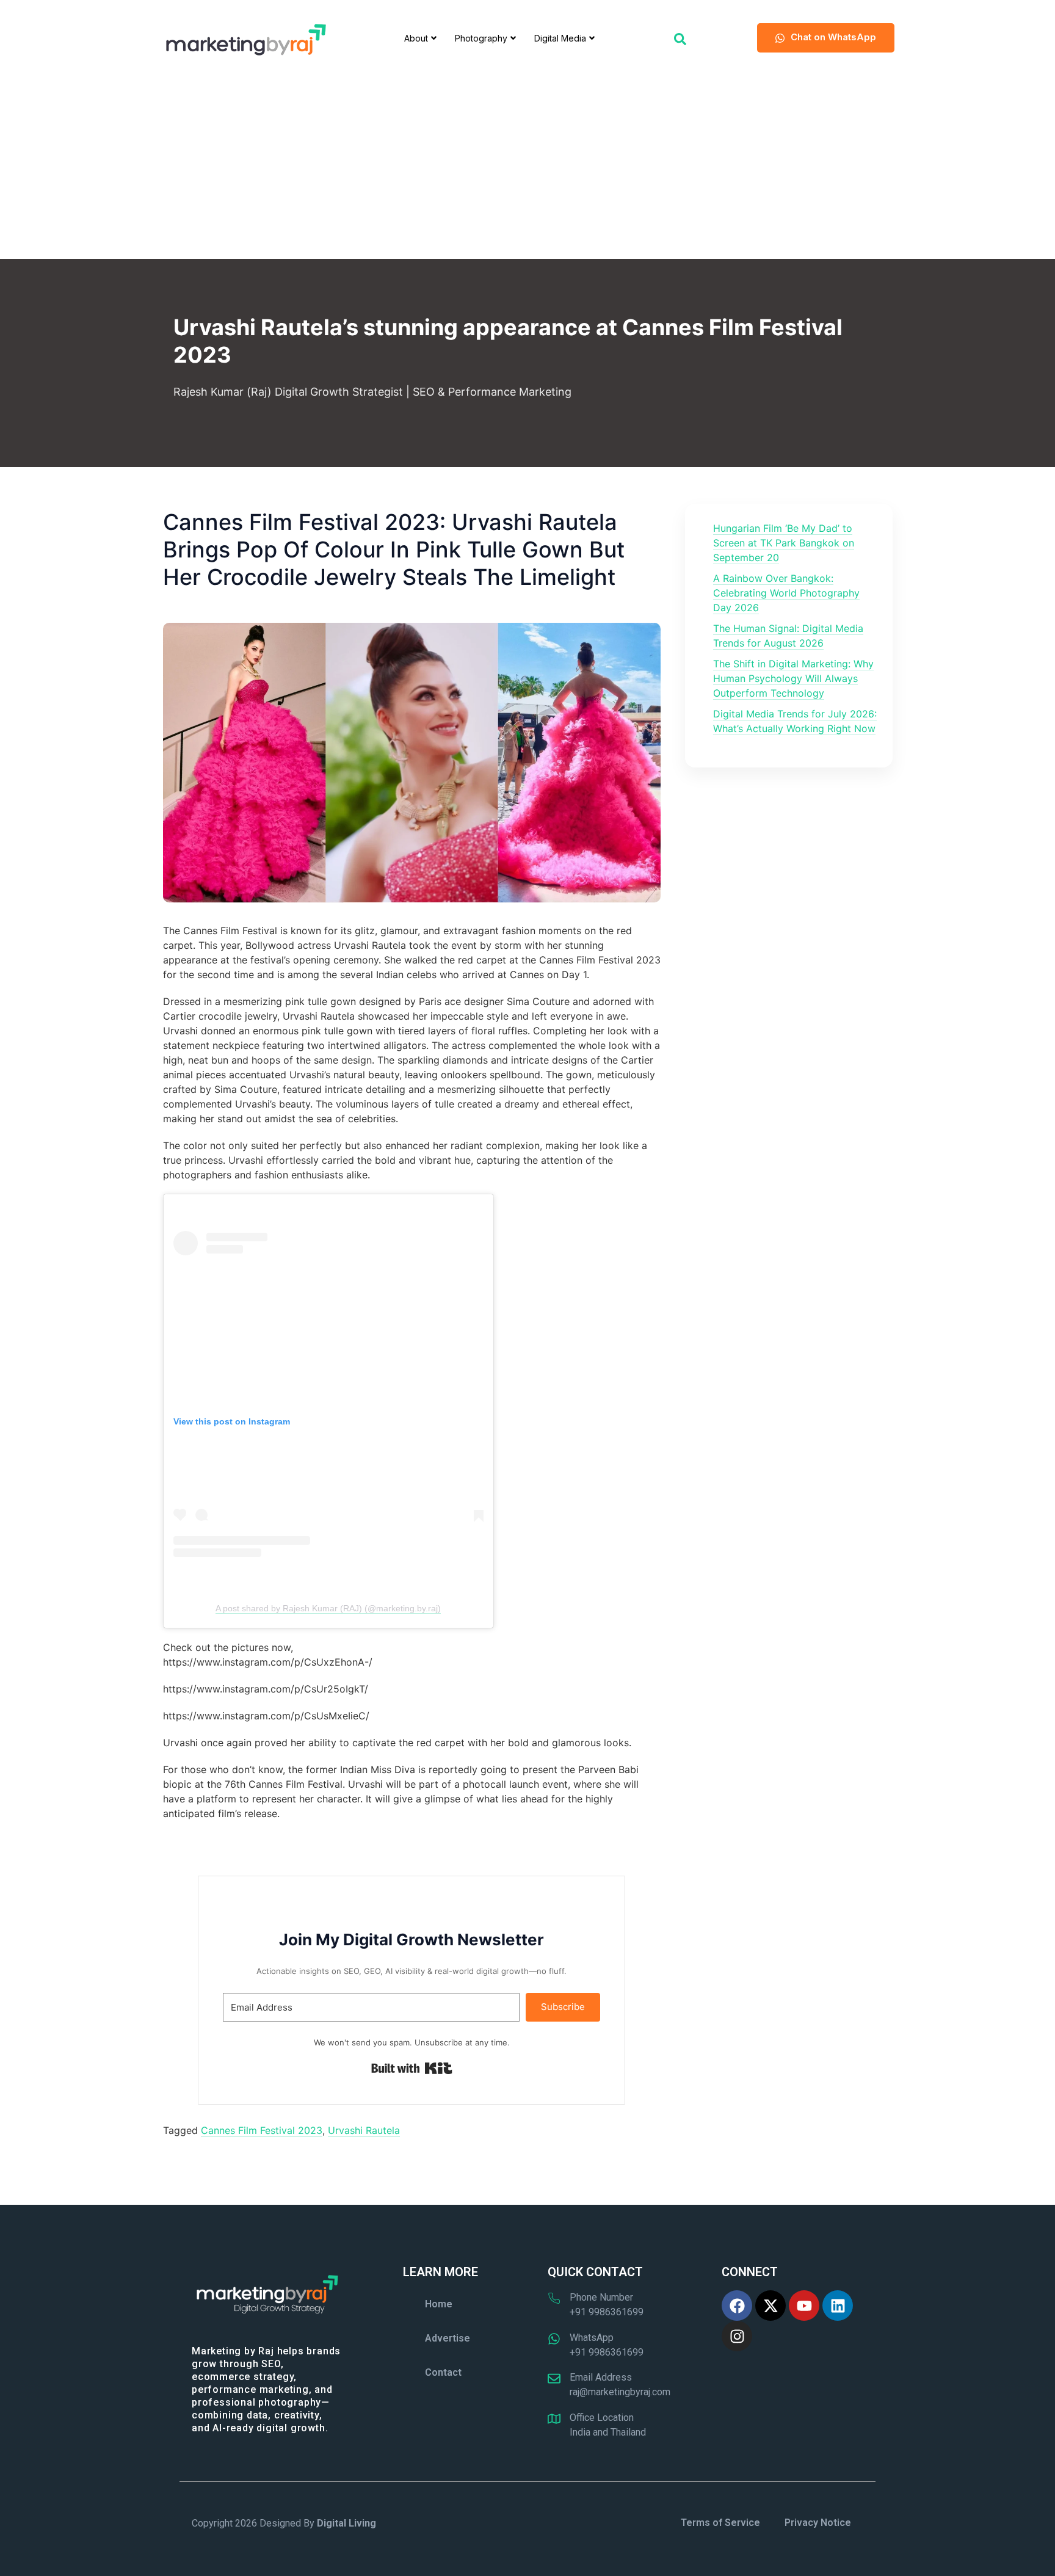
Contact (443, 2372)
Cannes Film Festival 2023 (262, 2130)
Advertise (448, 2338)
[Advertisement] (527, 167)
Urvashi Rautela (364, 2130)
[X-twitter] (770, 2306)
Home (439, 2304)
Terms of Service (720, 2523)
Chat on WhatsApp (833, 37)
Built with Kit (412, 2069)
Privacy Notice (818, 2523)
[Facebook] (737, 2306)
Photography (481, 38)
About (416, 38)
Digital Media (560, 38)
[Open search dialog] (680, 38)
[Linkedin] (838, 2306)
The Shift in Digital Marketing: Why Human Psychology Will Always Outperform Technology (793, 678)
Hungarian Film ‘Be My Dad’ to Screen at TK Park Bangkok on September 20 (784, 543)
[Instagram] (737, 2336)
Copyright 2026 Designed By (284, 2523)
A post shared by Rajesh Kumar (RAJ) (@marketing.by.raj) (328, 1608)
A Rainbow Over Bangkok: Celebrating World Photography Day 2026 (786, 593)
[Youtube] (804, 2306)
